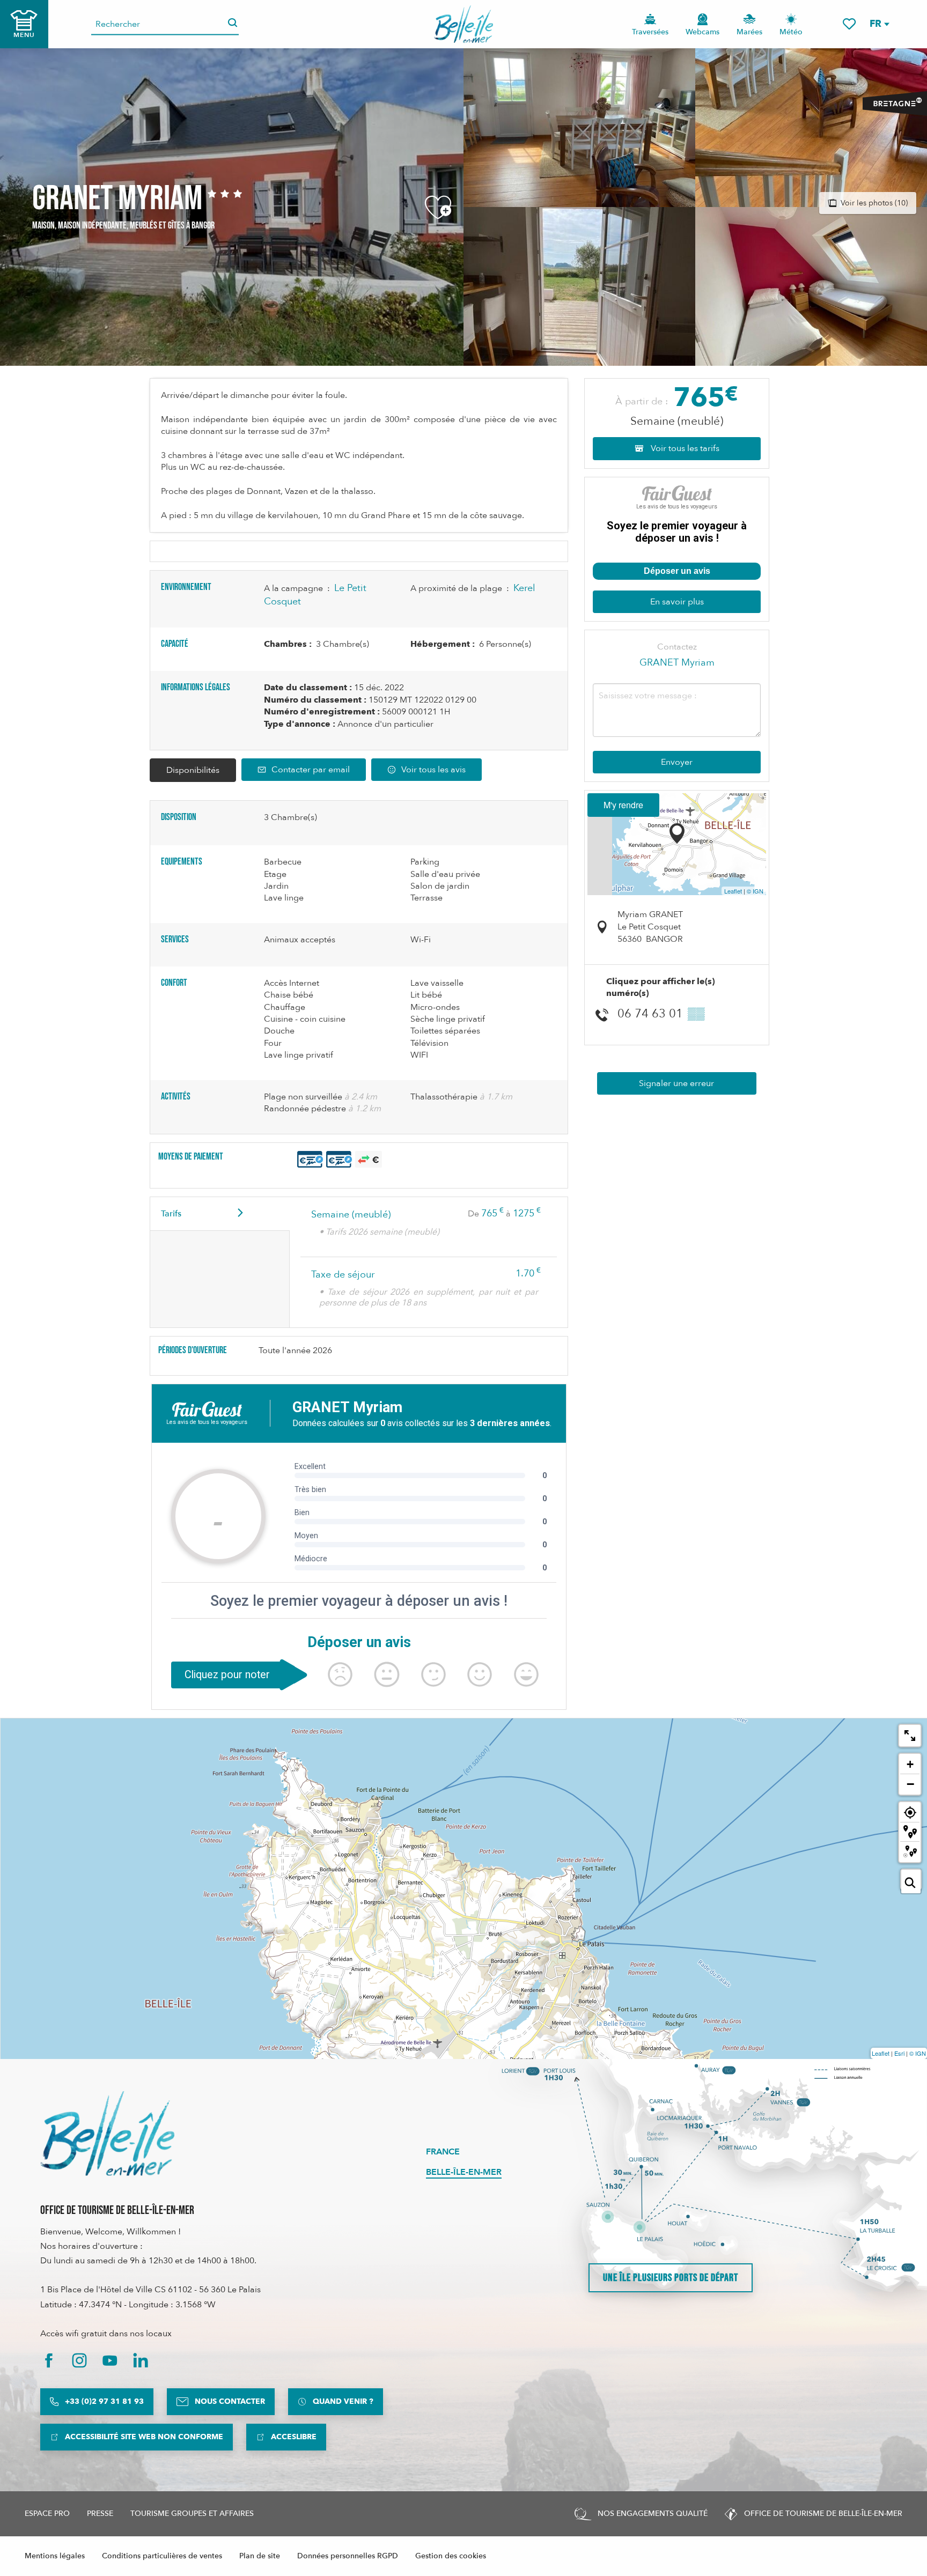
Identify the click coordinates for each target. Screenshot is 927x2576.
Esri (899, 2053)
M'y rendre (623, 805)
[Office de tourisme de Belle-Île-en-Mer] (107, 2134)
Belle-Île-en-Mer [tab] (464, 2172)
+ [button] (910, 1764)
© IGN (755, 891)
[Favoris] (849, 24)
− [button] (910, 1784)
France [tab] (443, 2152)
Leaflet (733, 891)
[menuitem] (464, 24)
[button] (879, 24)
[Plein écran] (910, 1736)
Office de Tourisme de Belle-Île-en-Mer (117, 2210)
